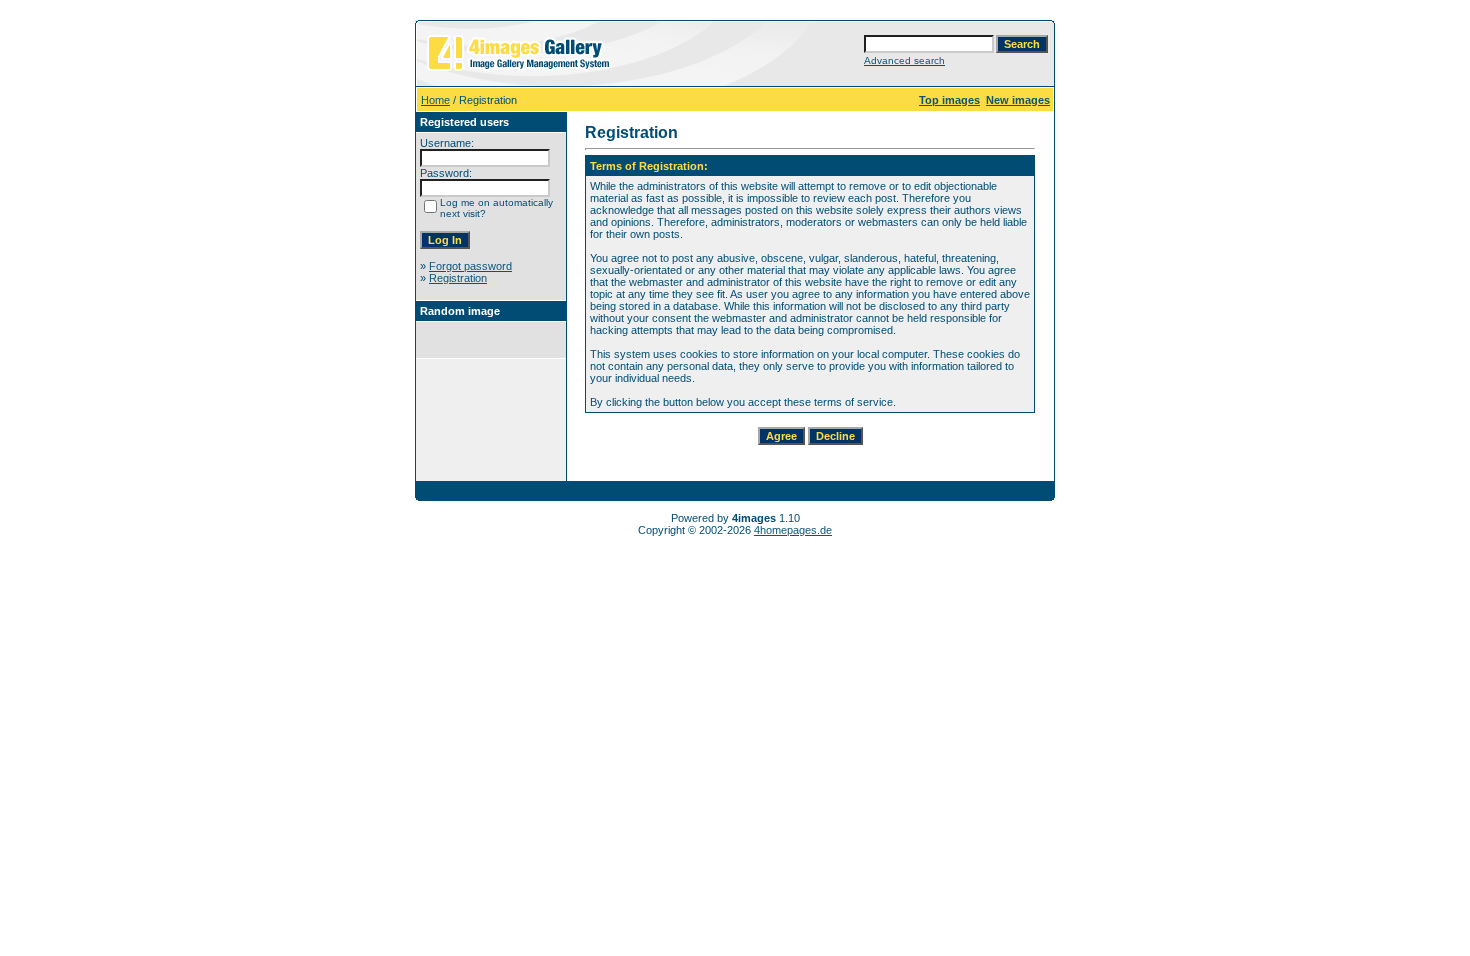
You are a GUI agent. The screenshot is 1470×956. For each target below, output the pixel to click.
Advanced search (904, 60)
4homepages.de (793, 530)
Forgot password (470, 266)
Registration (458, 278)
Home (435, 100)
